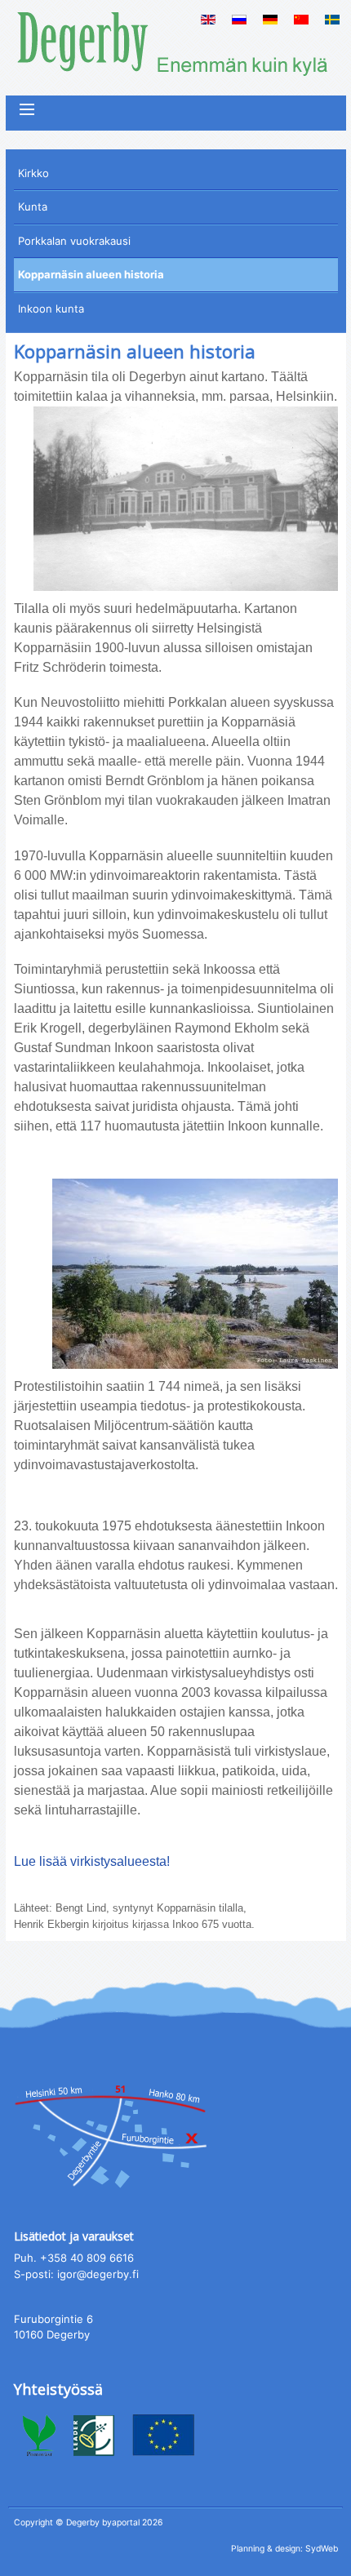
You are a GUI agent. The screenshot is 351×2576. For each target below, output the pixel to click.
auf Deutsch (270, 20)
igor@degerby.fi (98, 2274)
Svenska (332, 20)
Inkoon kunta (51, 309)
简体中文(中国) (301, 20)
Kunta (33, 207)
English (208, 20)
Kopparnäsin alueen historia (91, 274)
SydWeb (322, 2549)
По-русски (239, 20)
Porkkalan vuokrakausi (74, 241)
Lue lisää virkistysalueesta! (92, 1861)
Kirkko (33, 173)
